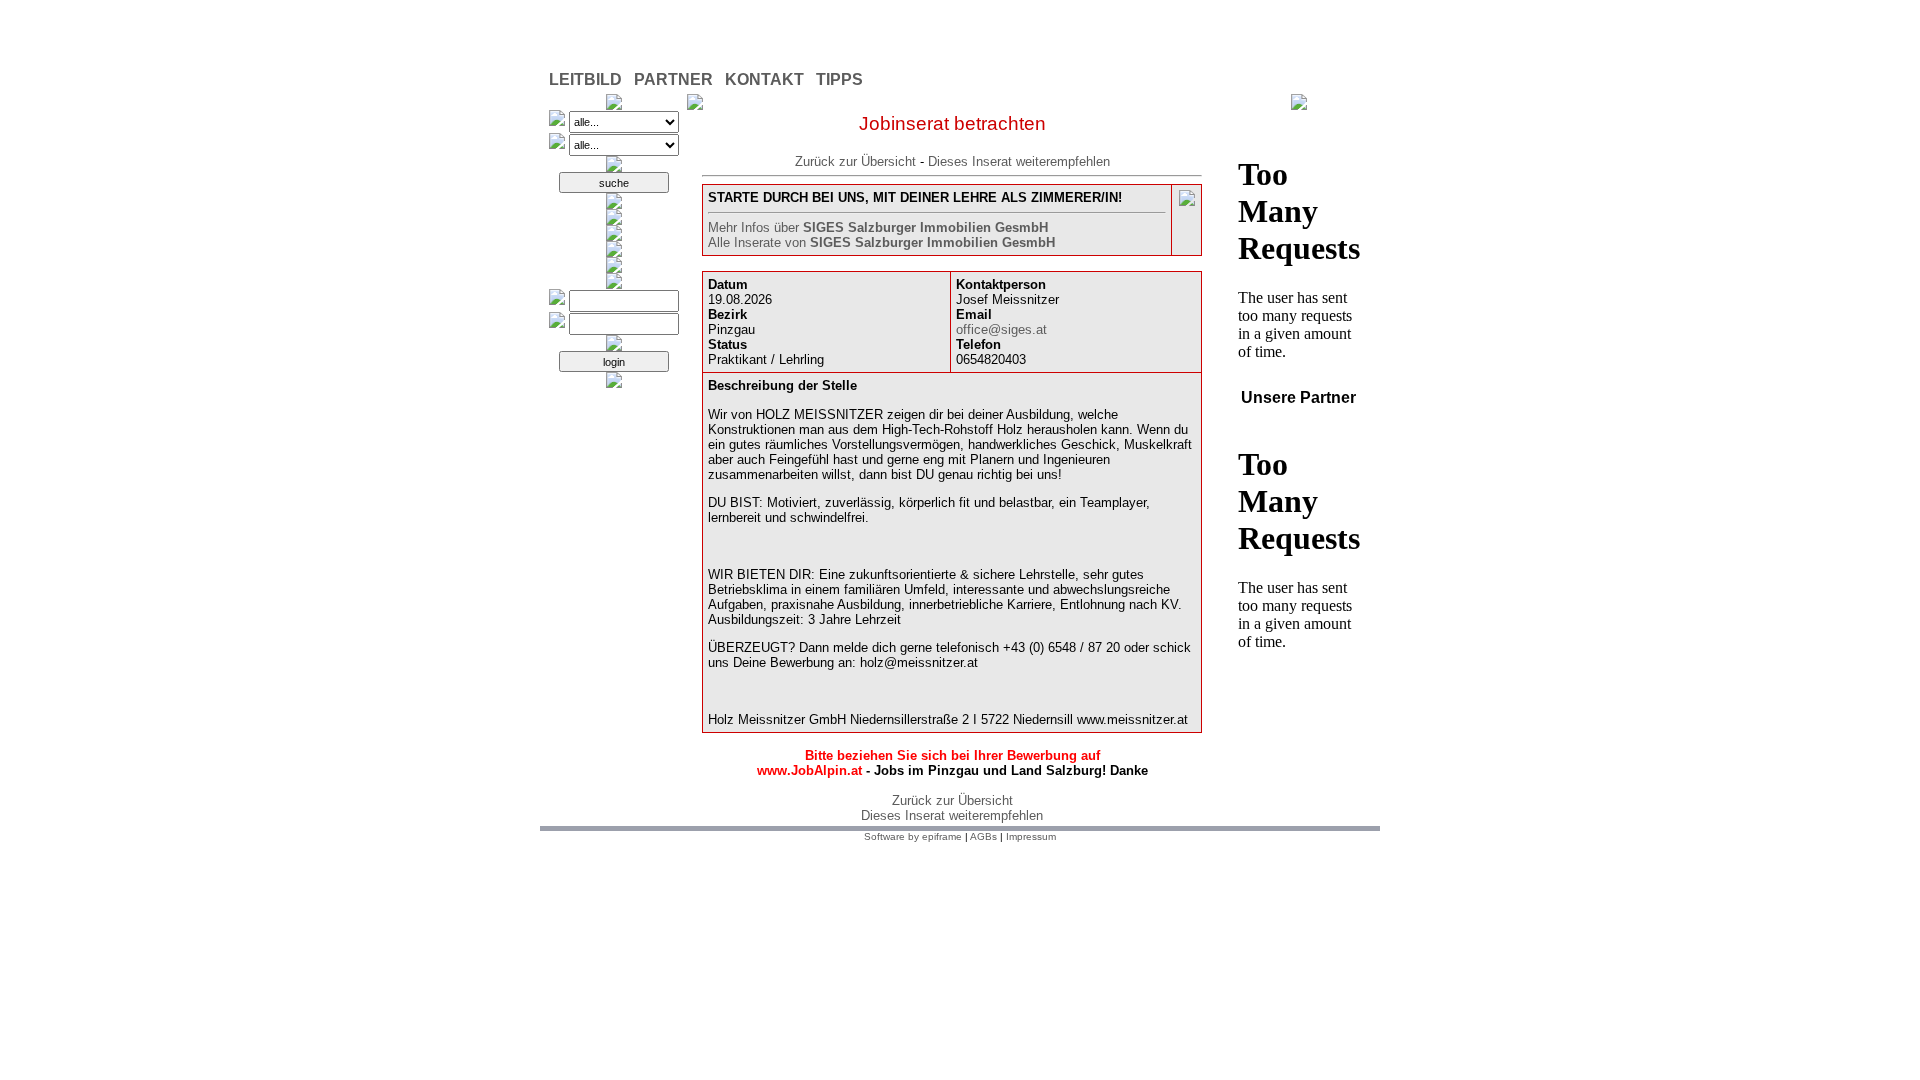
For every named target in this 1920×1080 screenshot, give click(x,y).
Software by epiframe (913, 836)
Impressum (1031, 836)
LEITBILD (585, 79)
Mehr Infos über (878, 227)
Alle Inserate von (881, 242)
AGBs (983, 836)
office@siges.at (1001, 329)
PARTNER (673, 79)
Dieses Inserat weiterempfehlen (1019, 161)
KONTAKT (764, 79)
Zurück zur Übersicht (855, 161)
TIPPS (839, 79)
